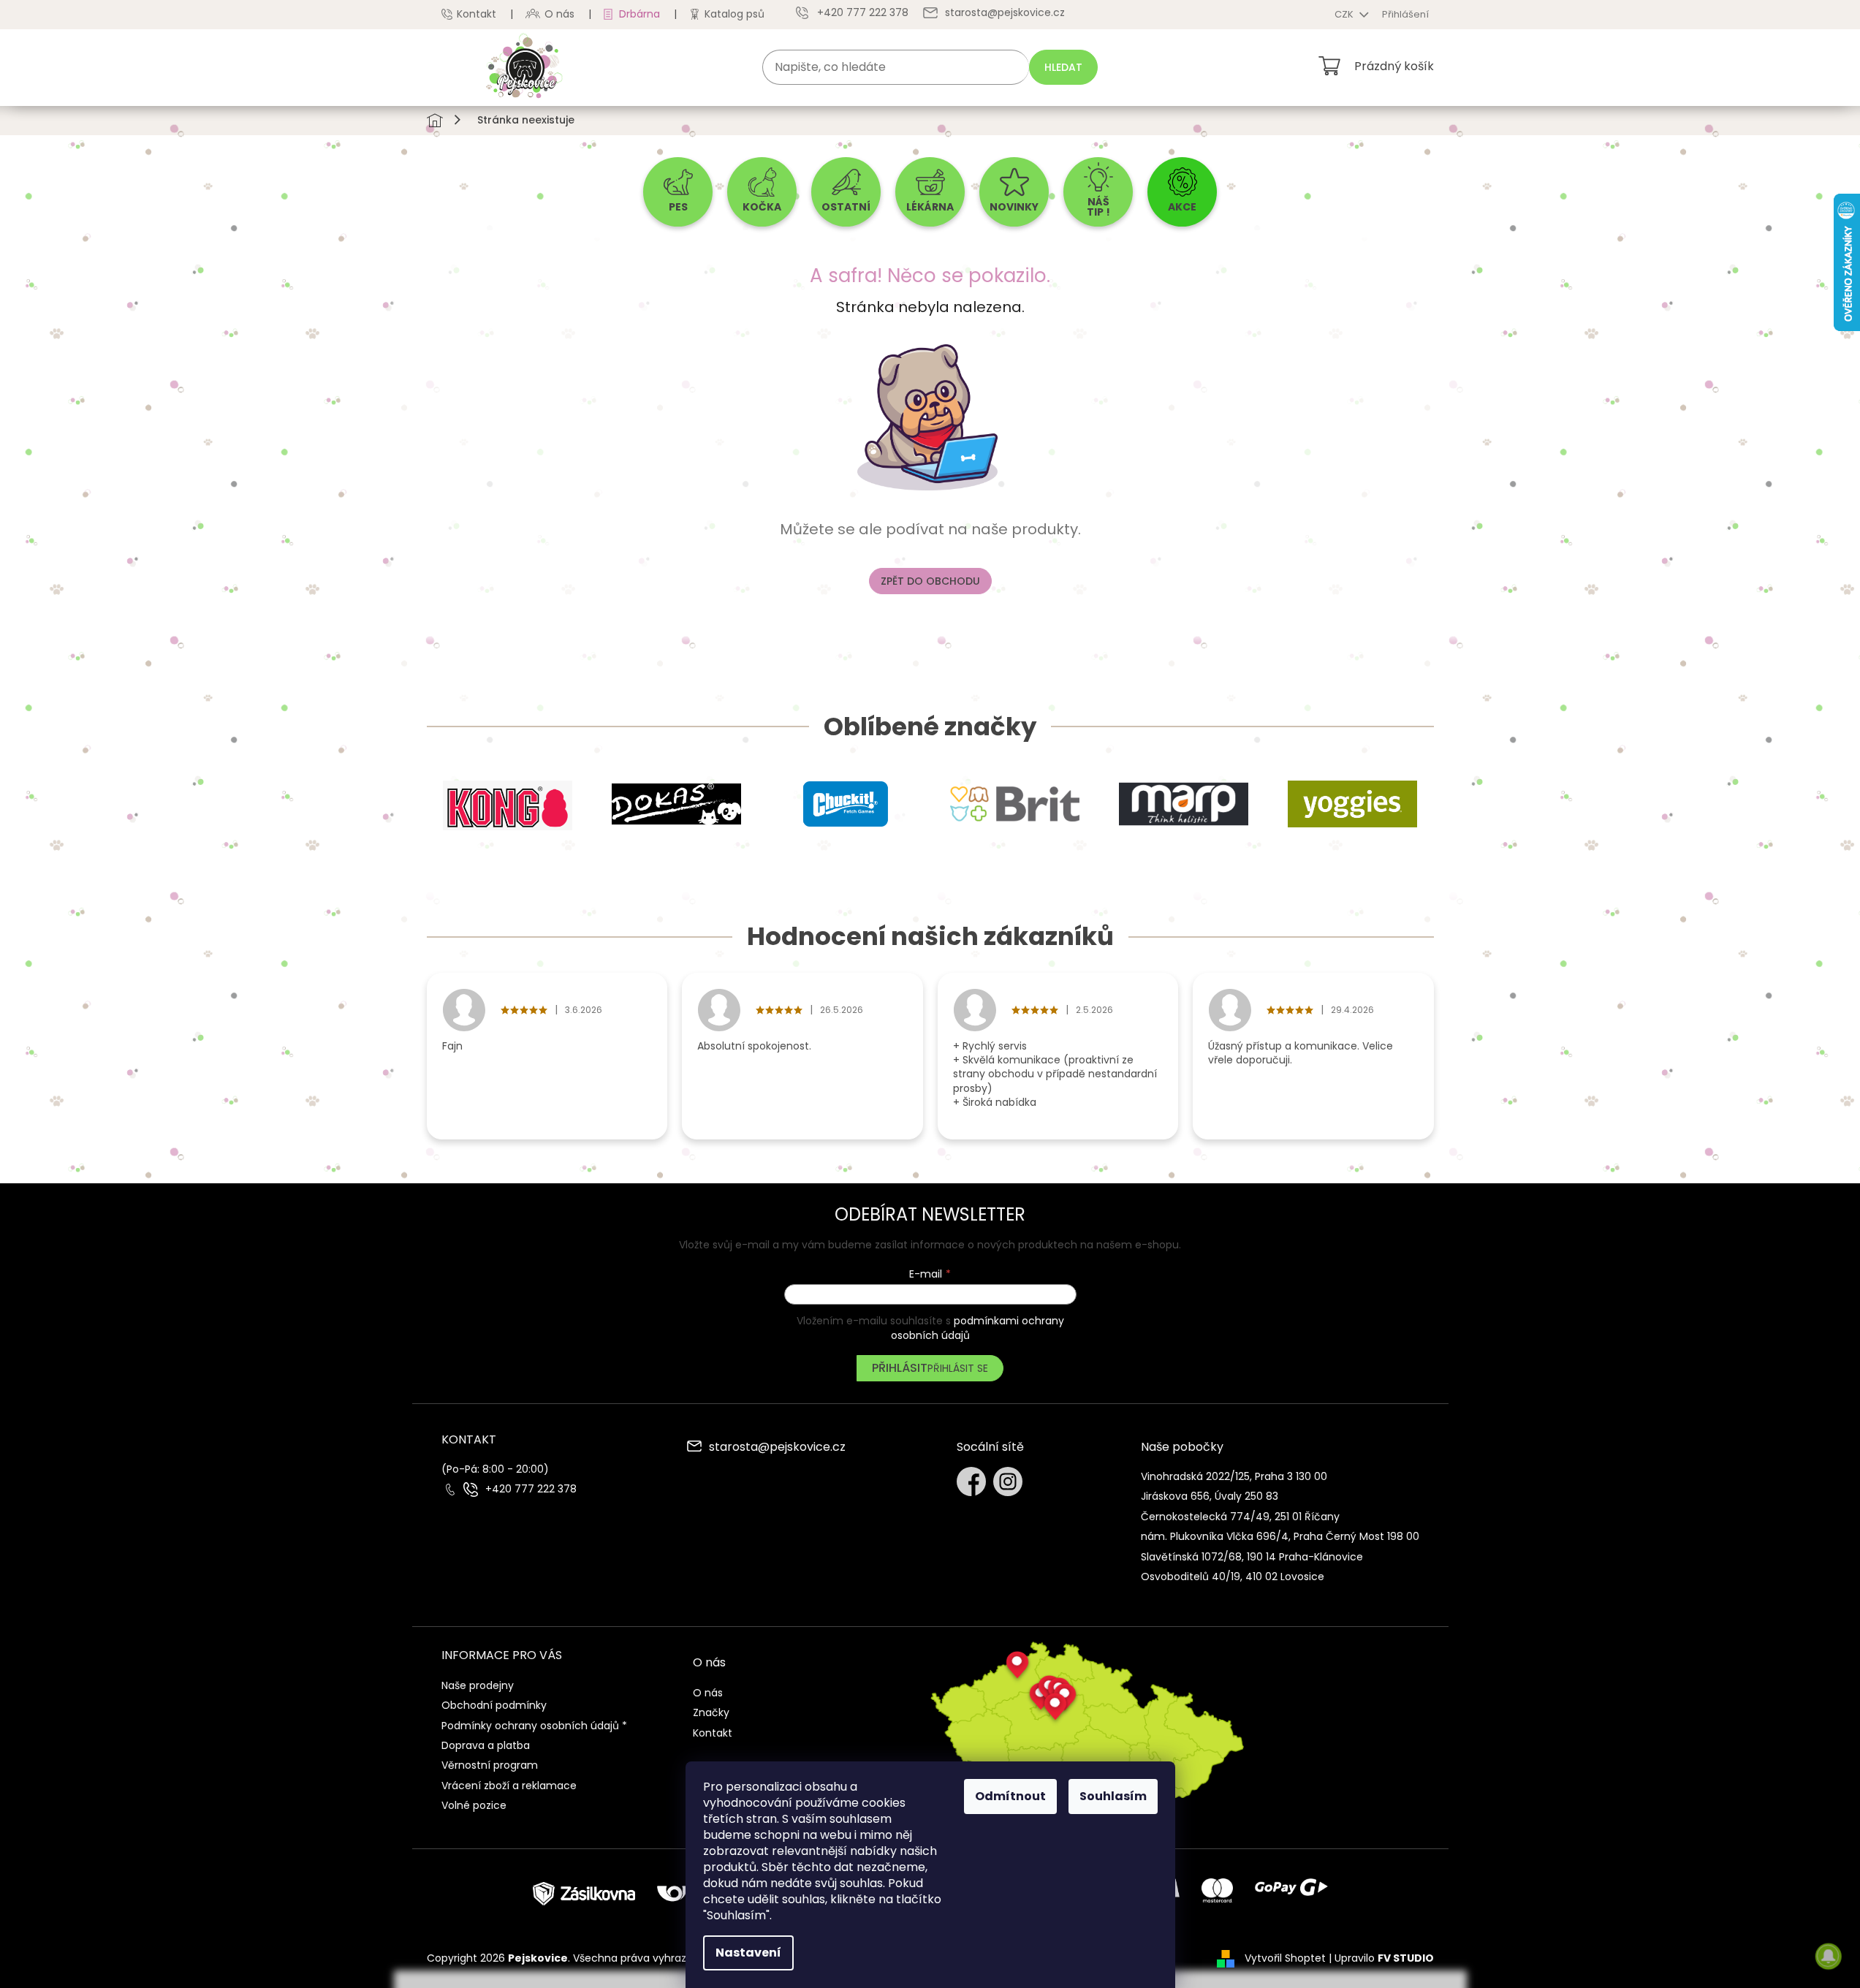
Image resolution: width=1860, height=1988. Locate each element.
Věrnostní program (490, 1765)
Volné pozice (474, 1805)
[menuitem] (678, 192)
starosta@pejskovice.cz (777, 1448)
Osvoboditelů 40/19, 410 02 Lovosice (1233, 1577)
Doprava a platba (486, 1745)
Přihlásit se (958, 1368)
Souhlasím (1113, 1796)
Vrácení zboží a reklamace (509, 1786)
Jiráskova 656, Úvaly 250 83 (1210, 1496)
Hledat (1063, 67)
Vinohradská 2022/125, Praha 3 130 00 (1234, 1476)
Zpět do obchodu (930, 581)
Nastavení (748, 1953)
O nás (559, 14)
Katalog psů (734, 14)
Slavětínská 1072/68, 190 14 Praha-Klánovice (1252, 1557)
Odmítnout (1010, 1796)
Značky (711, 1712)
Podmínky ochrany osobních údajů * (534, 1726)
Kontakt (477, 14)
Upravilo (1384, 1958)
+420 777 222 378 (531, 1489)
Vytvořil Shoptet (1285, 1958)
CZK (1345, 14)
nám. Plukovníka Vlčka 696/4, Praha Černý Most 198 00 (1280, 1536)
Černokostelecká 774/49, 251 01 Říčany (1240, 1517)
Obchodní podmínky (494, 1705)
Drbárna (639, 14)
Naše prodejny (478, 1685)
